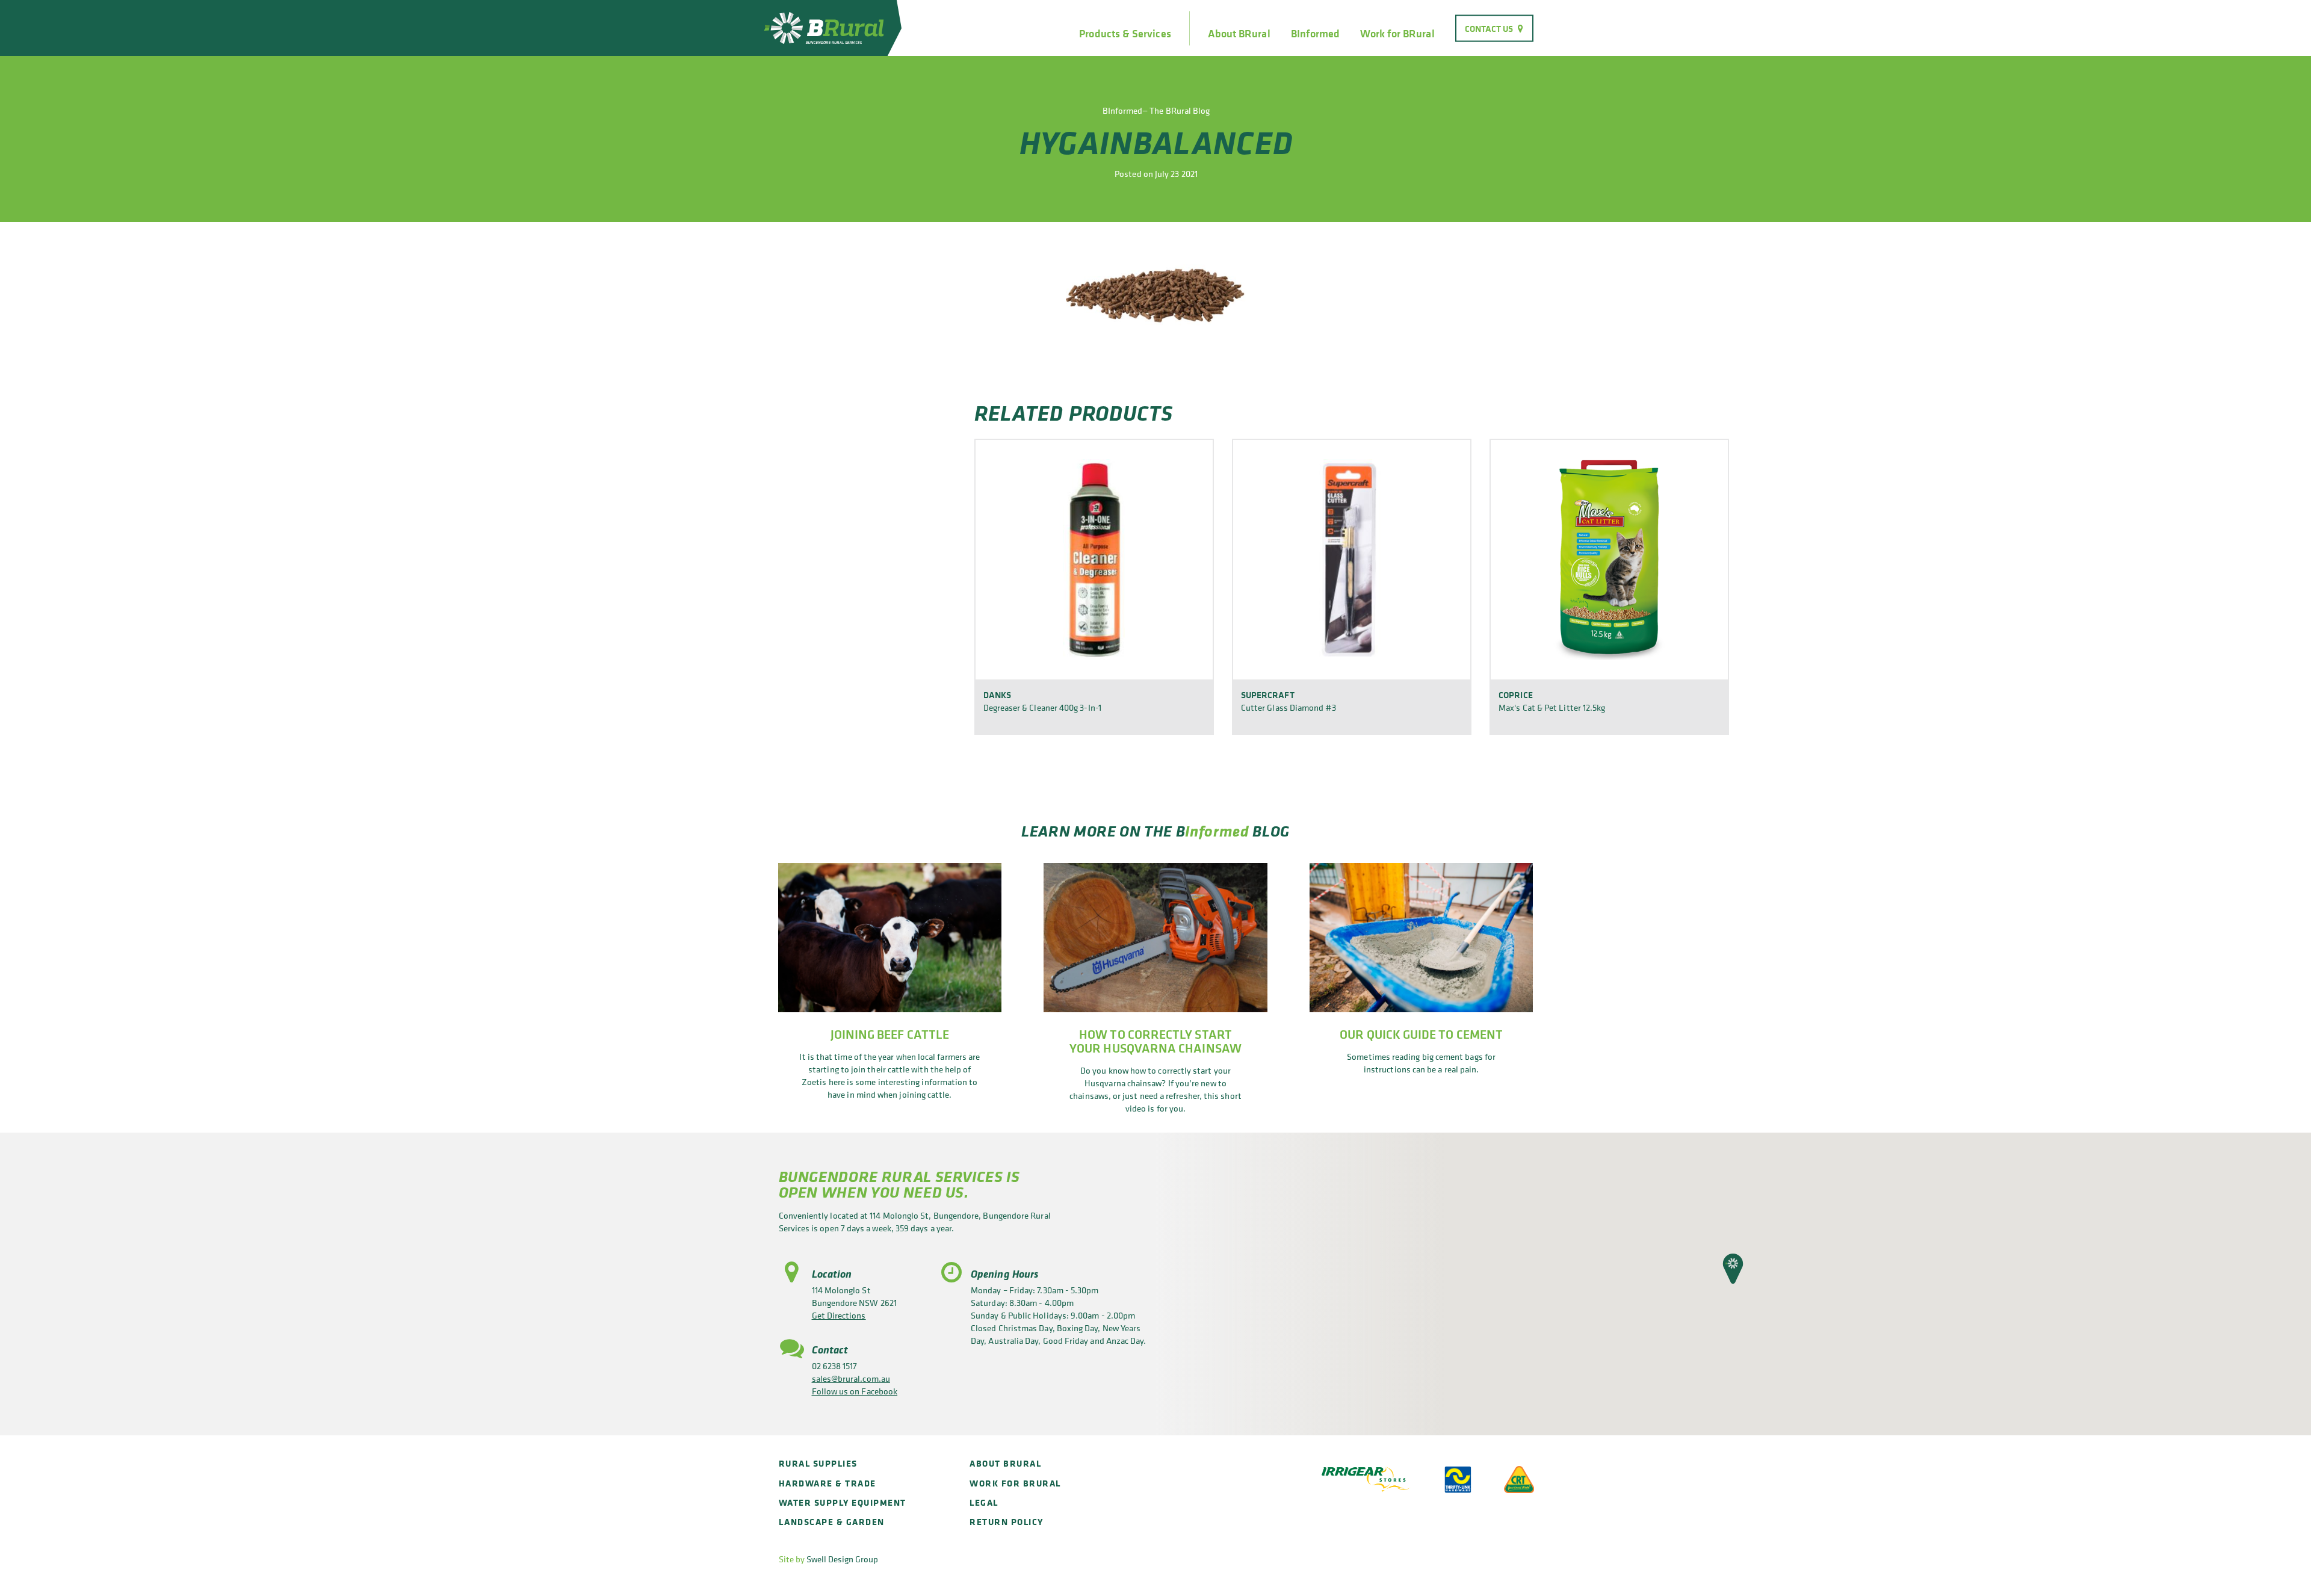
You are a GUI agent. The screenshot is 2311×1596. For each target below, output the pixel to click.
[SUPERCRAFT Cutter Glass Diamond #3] (1352, 559)
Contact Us (1489, 28)
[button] (1733, 1269)
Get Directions (839, 1315)
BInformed (1316, 34)
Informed (1217, 831)
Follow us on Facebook (855, 1391)
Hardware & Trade (828, 1483)
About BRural (1239, 34)
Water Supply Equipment (843, 1502)
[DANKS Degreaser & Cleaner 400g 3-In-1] (1094, 559)
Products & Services (1125, 34)
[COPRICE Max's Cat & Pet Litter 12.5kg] (1609, 559)
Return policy (1007, 1522)
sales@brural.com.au (851, 1378)
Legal (984, 1502)
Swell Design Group (842, 1559)
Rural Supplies (818, 1463)
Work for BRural (1397, 34)
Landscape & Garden (832, 1522)
